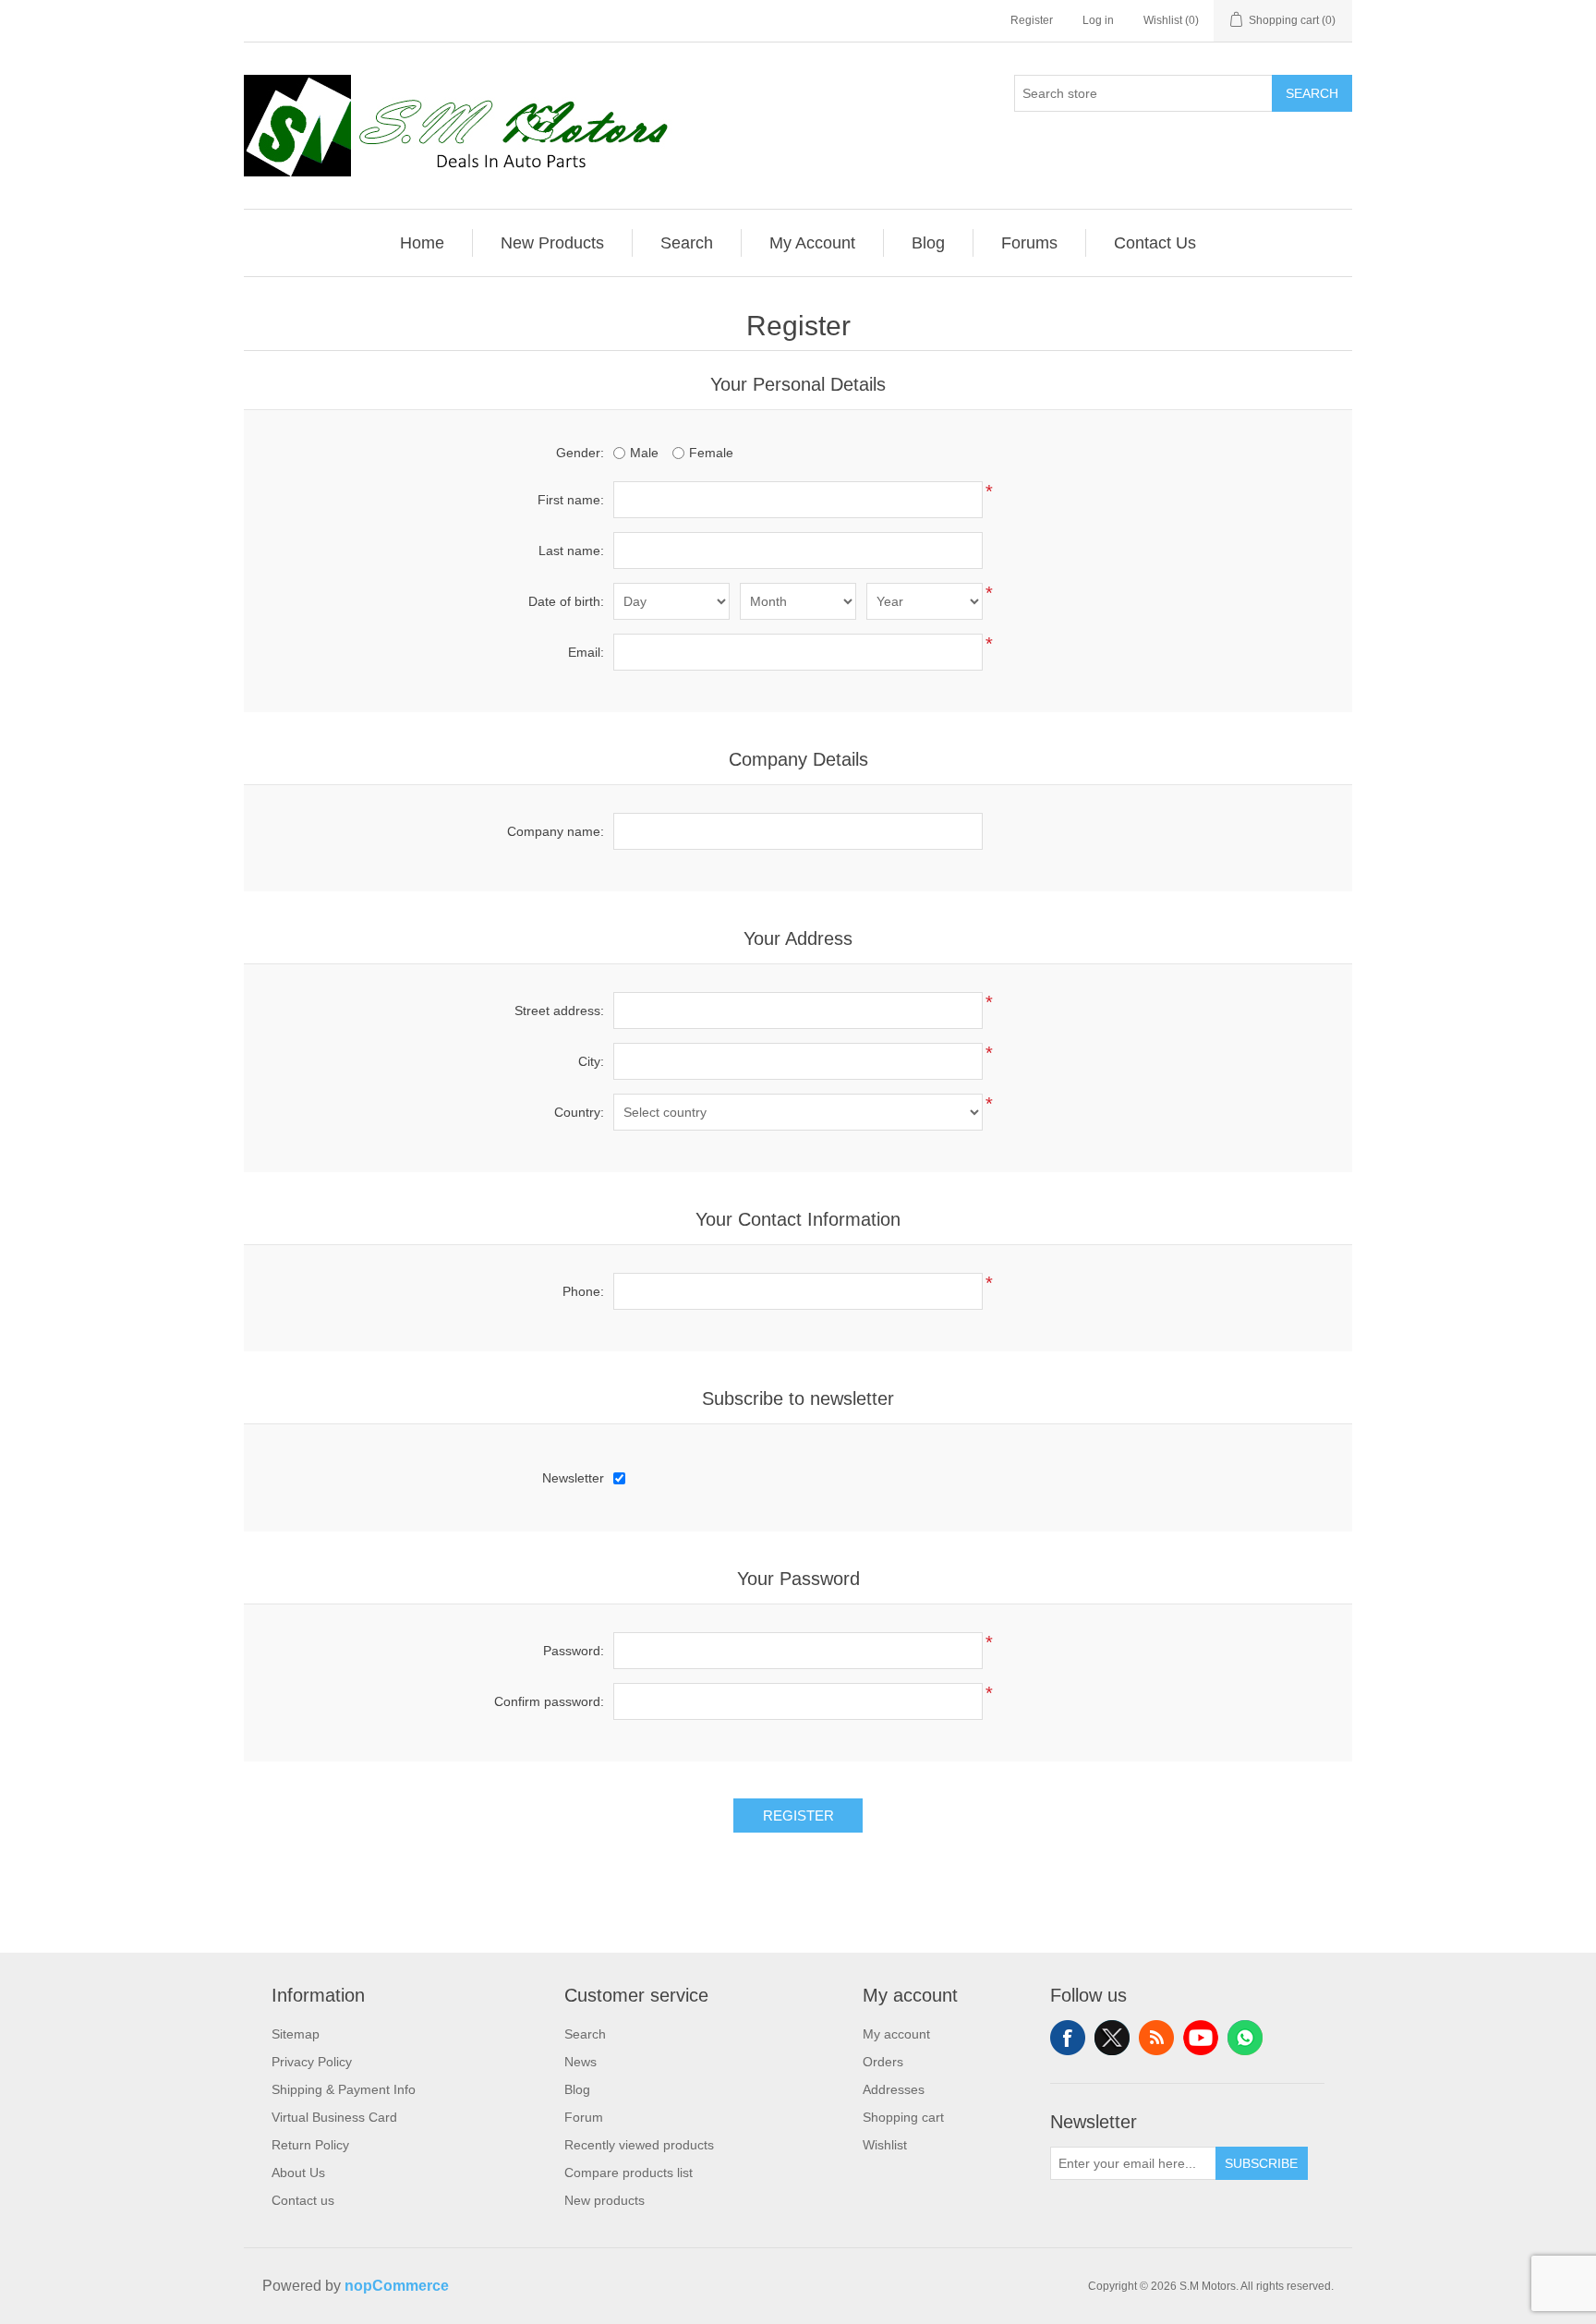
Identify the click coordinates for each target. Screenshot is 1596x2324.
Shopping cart (903, 2117)
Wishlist (885, 2145)
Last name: (571, 551)
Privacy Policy (312, 2062)
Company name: (556, 831)
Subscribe (1261, 2163)
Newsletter (573, 1478)
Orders (883, 2062)
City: (591, 1061)
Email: (586, 652)
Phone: (583, 1291)
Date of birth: (566, 601)
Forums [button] (1029, 243)
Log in (1098, 20)
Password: (574, 1651)
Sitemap (296, 2034)
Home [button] (422, 243)
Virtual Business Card (334, 2117)
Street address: (559, 1011)
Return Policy (310, 2145)
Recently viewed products (639, 2145)
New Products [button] (552, 243)
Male (644, 453)
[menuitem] (423, 243)
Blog (577, 2089)
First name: (571, 500)
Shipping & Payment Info (344, 2089)
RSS (1156, 2038)
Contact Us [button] (1155, 243)
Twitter (1112, 2038)
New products (605, 2200)
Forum (584, 2117)
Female (711, 453)
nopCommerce (397, 2286)
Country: (579, 1112)
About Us (298, 2173)
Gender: (580, 453)
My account (896, 2034)
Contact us (303, 2200)
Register (1032, 20)
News (580, 2062)
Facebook (1068, 2038)
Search (1312, 93)
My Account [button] (812, 243)
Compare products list (629, 2173)
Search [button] (687, 243)
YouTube (1201, 2038)
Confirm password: (549, 1701)
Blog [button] (928, 243)
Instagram (1245, 2038)
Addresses (894, 2089)
